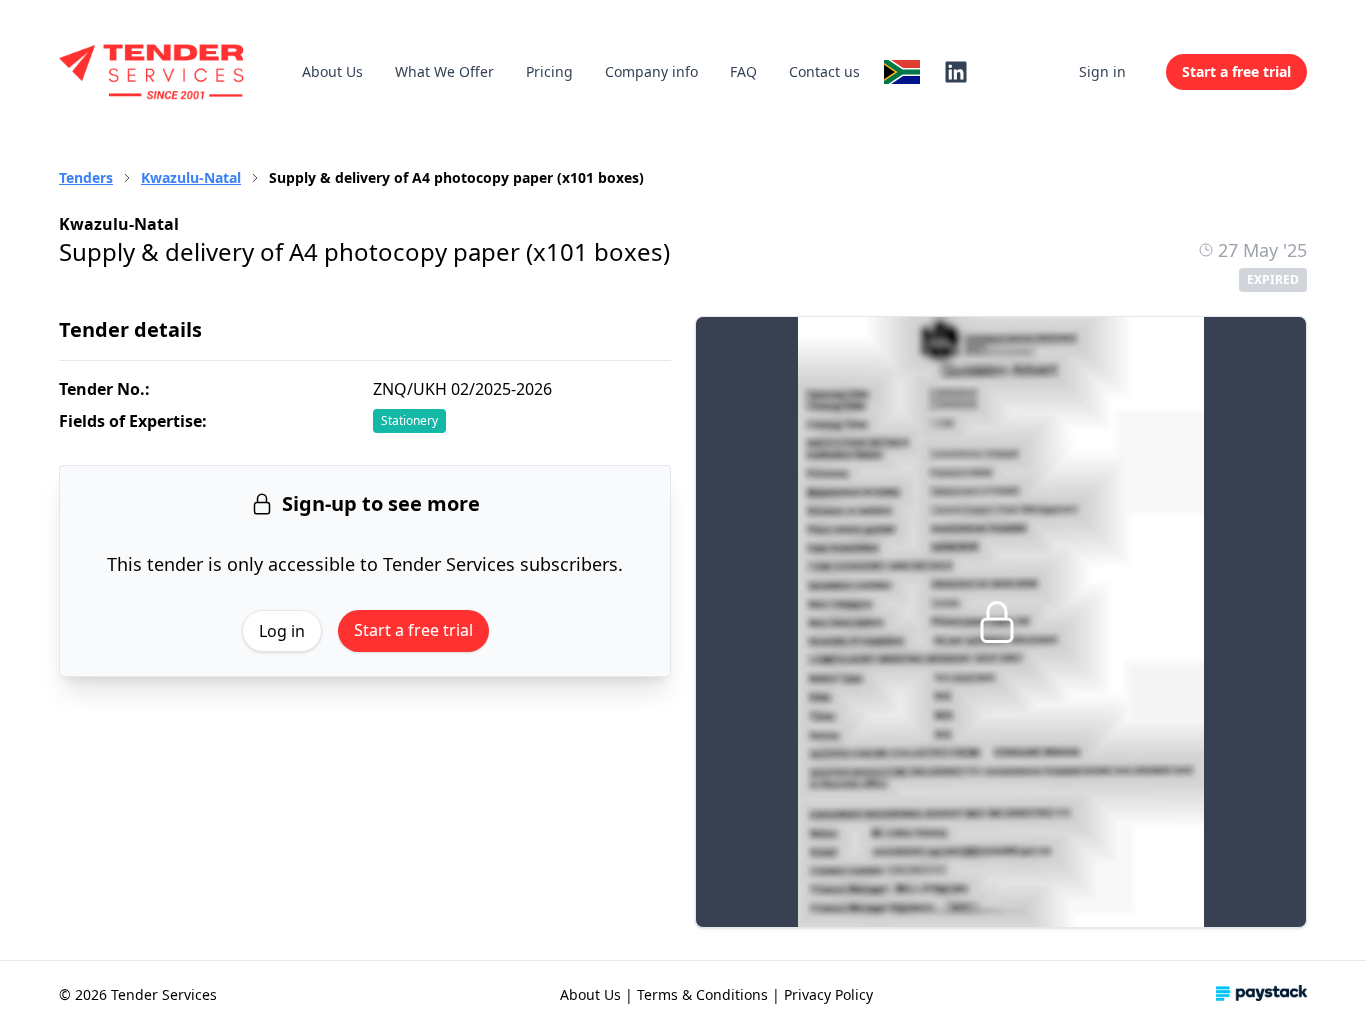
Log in (282, 631)
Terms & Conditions (702, 994)
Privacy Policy (828, 994)
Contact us (824, 71)
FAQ (743, 71)
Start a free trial (413, 630)
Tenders (86, 177)
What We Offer (444, 71)
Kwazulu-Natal (191, 177)
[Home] (152, 72)
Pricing (549, 71)
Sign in (1102, 71)
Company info (651, 71)
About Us (332, 71)
